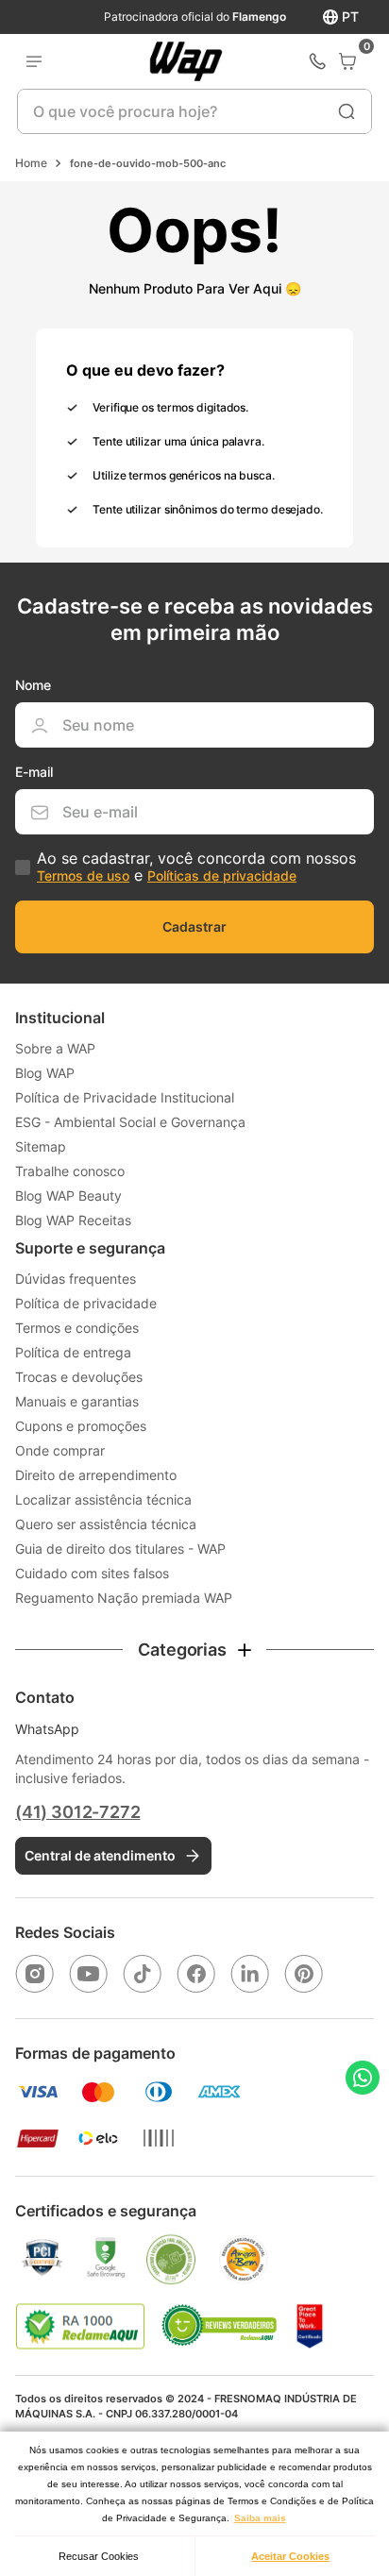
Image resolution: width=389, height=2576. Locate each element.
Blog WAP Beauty (68, 1195)
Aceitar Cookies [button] (290, 2556)
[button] (194, 1650)
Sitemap (41, 1146)
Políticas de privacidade (222, 876)
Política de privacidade (86, 1303)
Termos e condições (77, 1328)
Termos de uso (83, 876)
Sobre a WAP (55, 1048)
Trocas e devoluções (79, 1377)
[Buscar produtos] (347, 111)
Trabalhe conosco (70, 1171)
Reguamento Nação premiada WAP (124, 1598)
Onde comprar (60, 1450)
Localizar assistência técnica (103, 1499)
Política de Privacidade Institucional (125, 1097)
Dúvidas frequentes (76, 1279)
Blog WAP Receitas (73, 1220)
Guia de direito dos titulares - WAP (120, 1549)
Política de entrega (73, 1352)
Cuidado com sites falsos (92, 1573)
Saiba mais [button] (260, 2518)
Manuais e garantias (77, 1401)
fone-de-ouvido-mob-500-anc (148, 163)
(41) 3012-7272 (77, 1812)
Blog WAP (45, 1073)
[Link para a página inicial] (31, 163)
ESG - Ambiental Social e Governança (130, 1122)
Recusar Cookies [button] (99, 2556)
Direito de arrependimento (96, 1475)
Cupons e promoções (81, 1426)
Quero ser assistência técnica (106, 1524)
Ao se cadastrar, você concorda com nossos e (196, 867)
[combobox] (194, 111)
